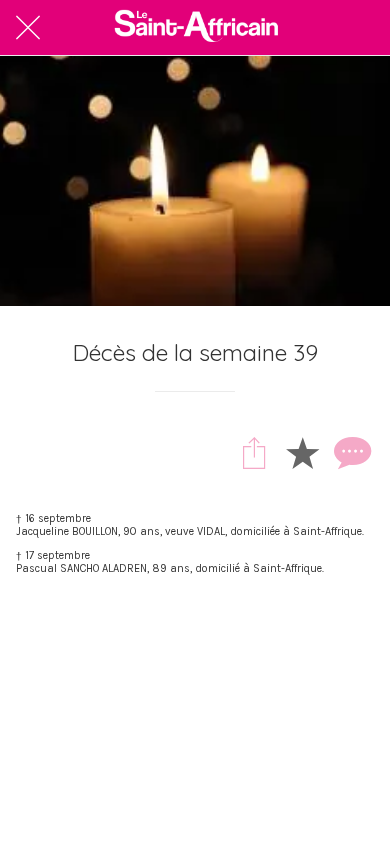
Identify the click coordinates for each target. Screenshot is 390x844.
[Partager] (254, 452)
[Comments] (350, 452)
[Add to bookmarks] (302, 452)
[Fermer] (28, 28)
